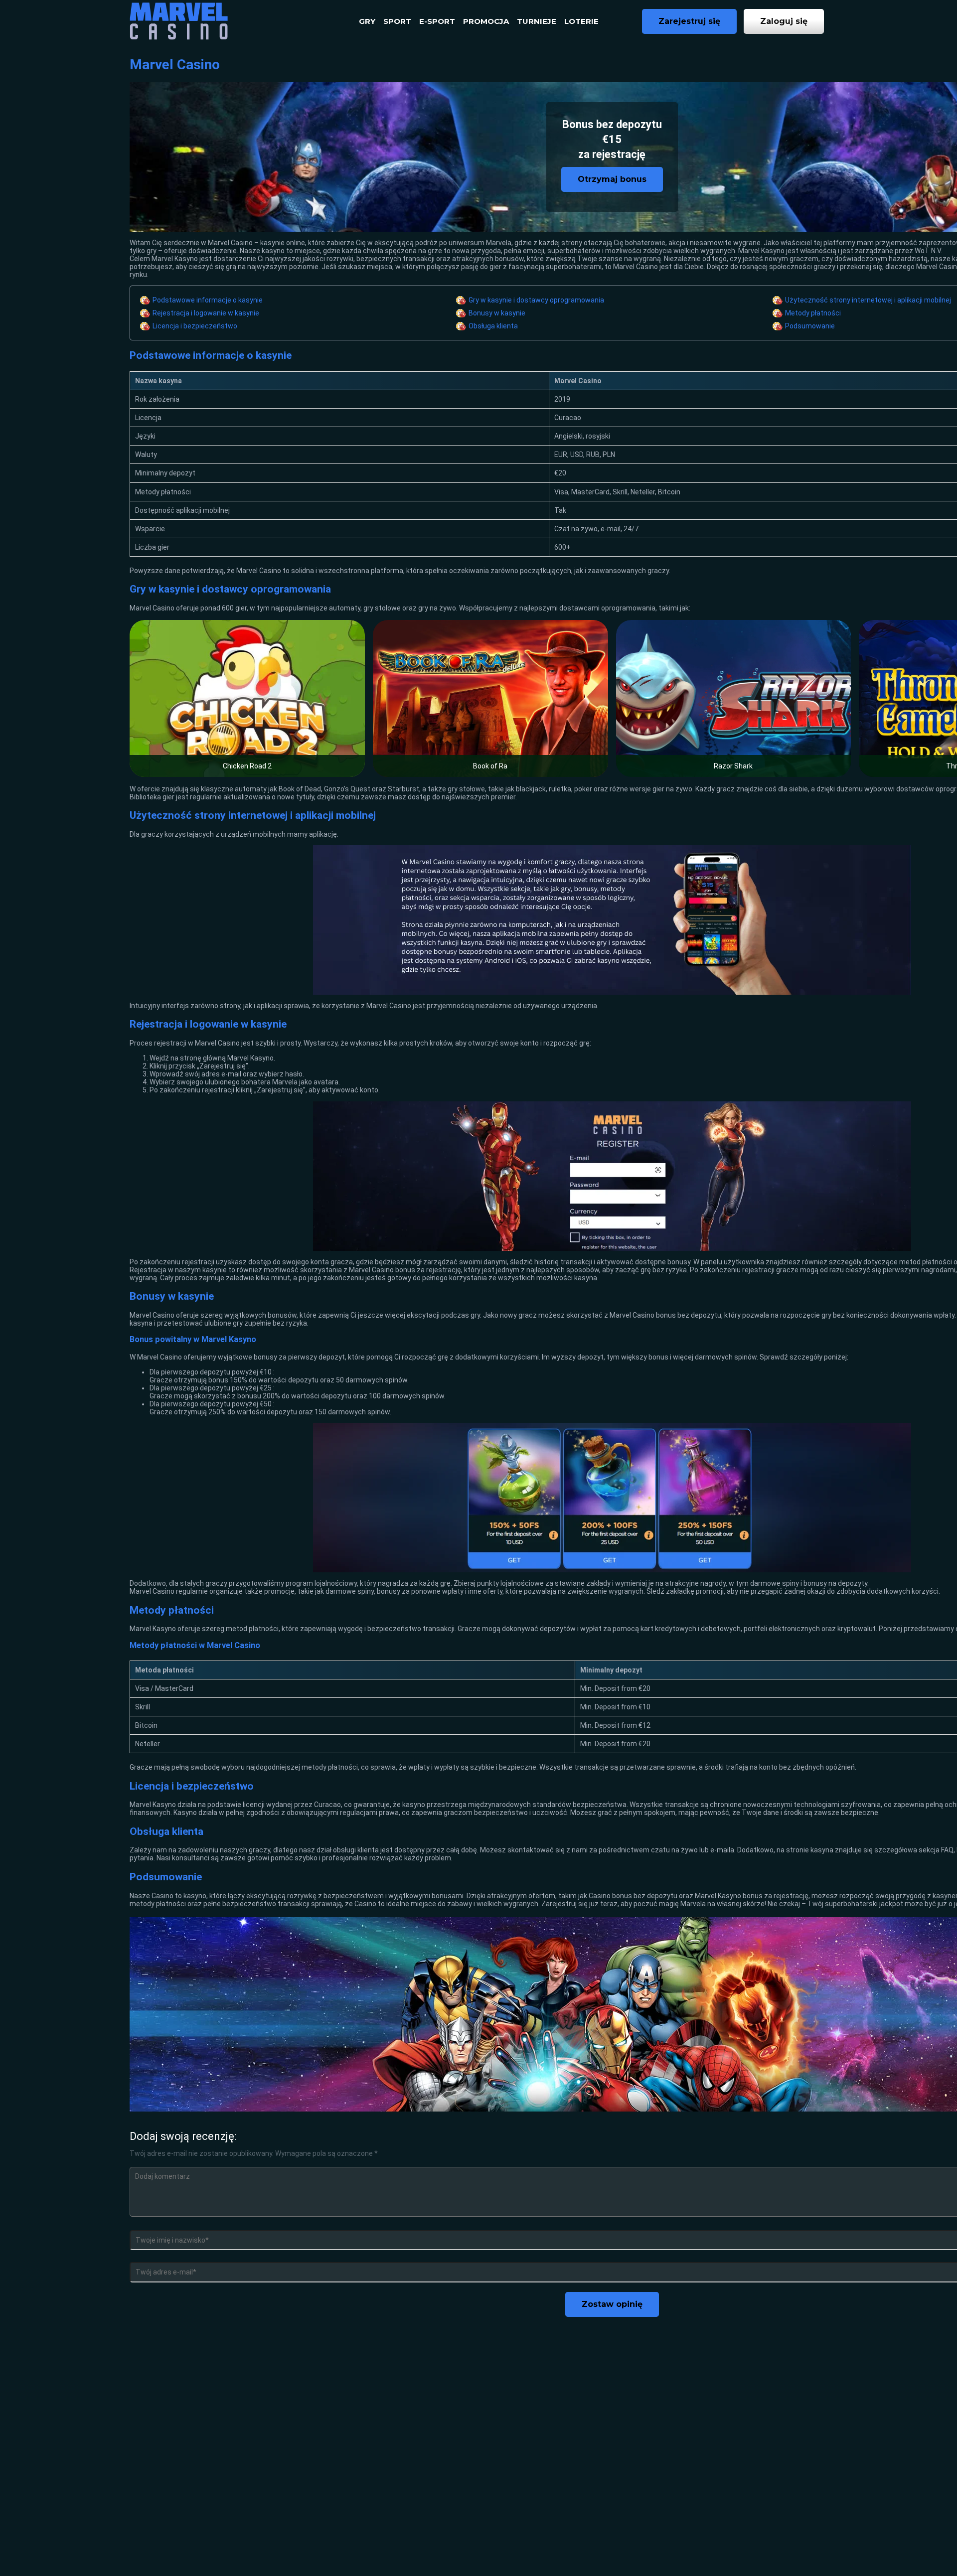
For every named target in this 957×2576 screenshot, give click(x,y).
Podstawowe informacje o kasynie (208, 300)
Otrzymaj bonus (612, 179)
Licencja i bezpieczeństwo (195, 326)
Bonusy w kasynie (497, 313)
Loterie (581, 21)
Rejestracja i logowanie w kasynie (206, 313)
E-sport (437, 21)
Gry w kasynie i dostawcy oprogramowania (536, 300)
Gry (367, 21)
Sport (397, 21)
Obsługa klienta (493, 326)
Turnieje (537, 21)
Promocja (486, 21)
